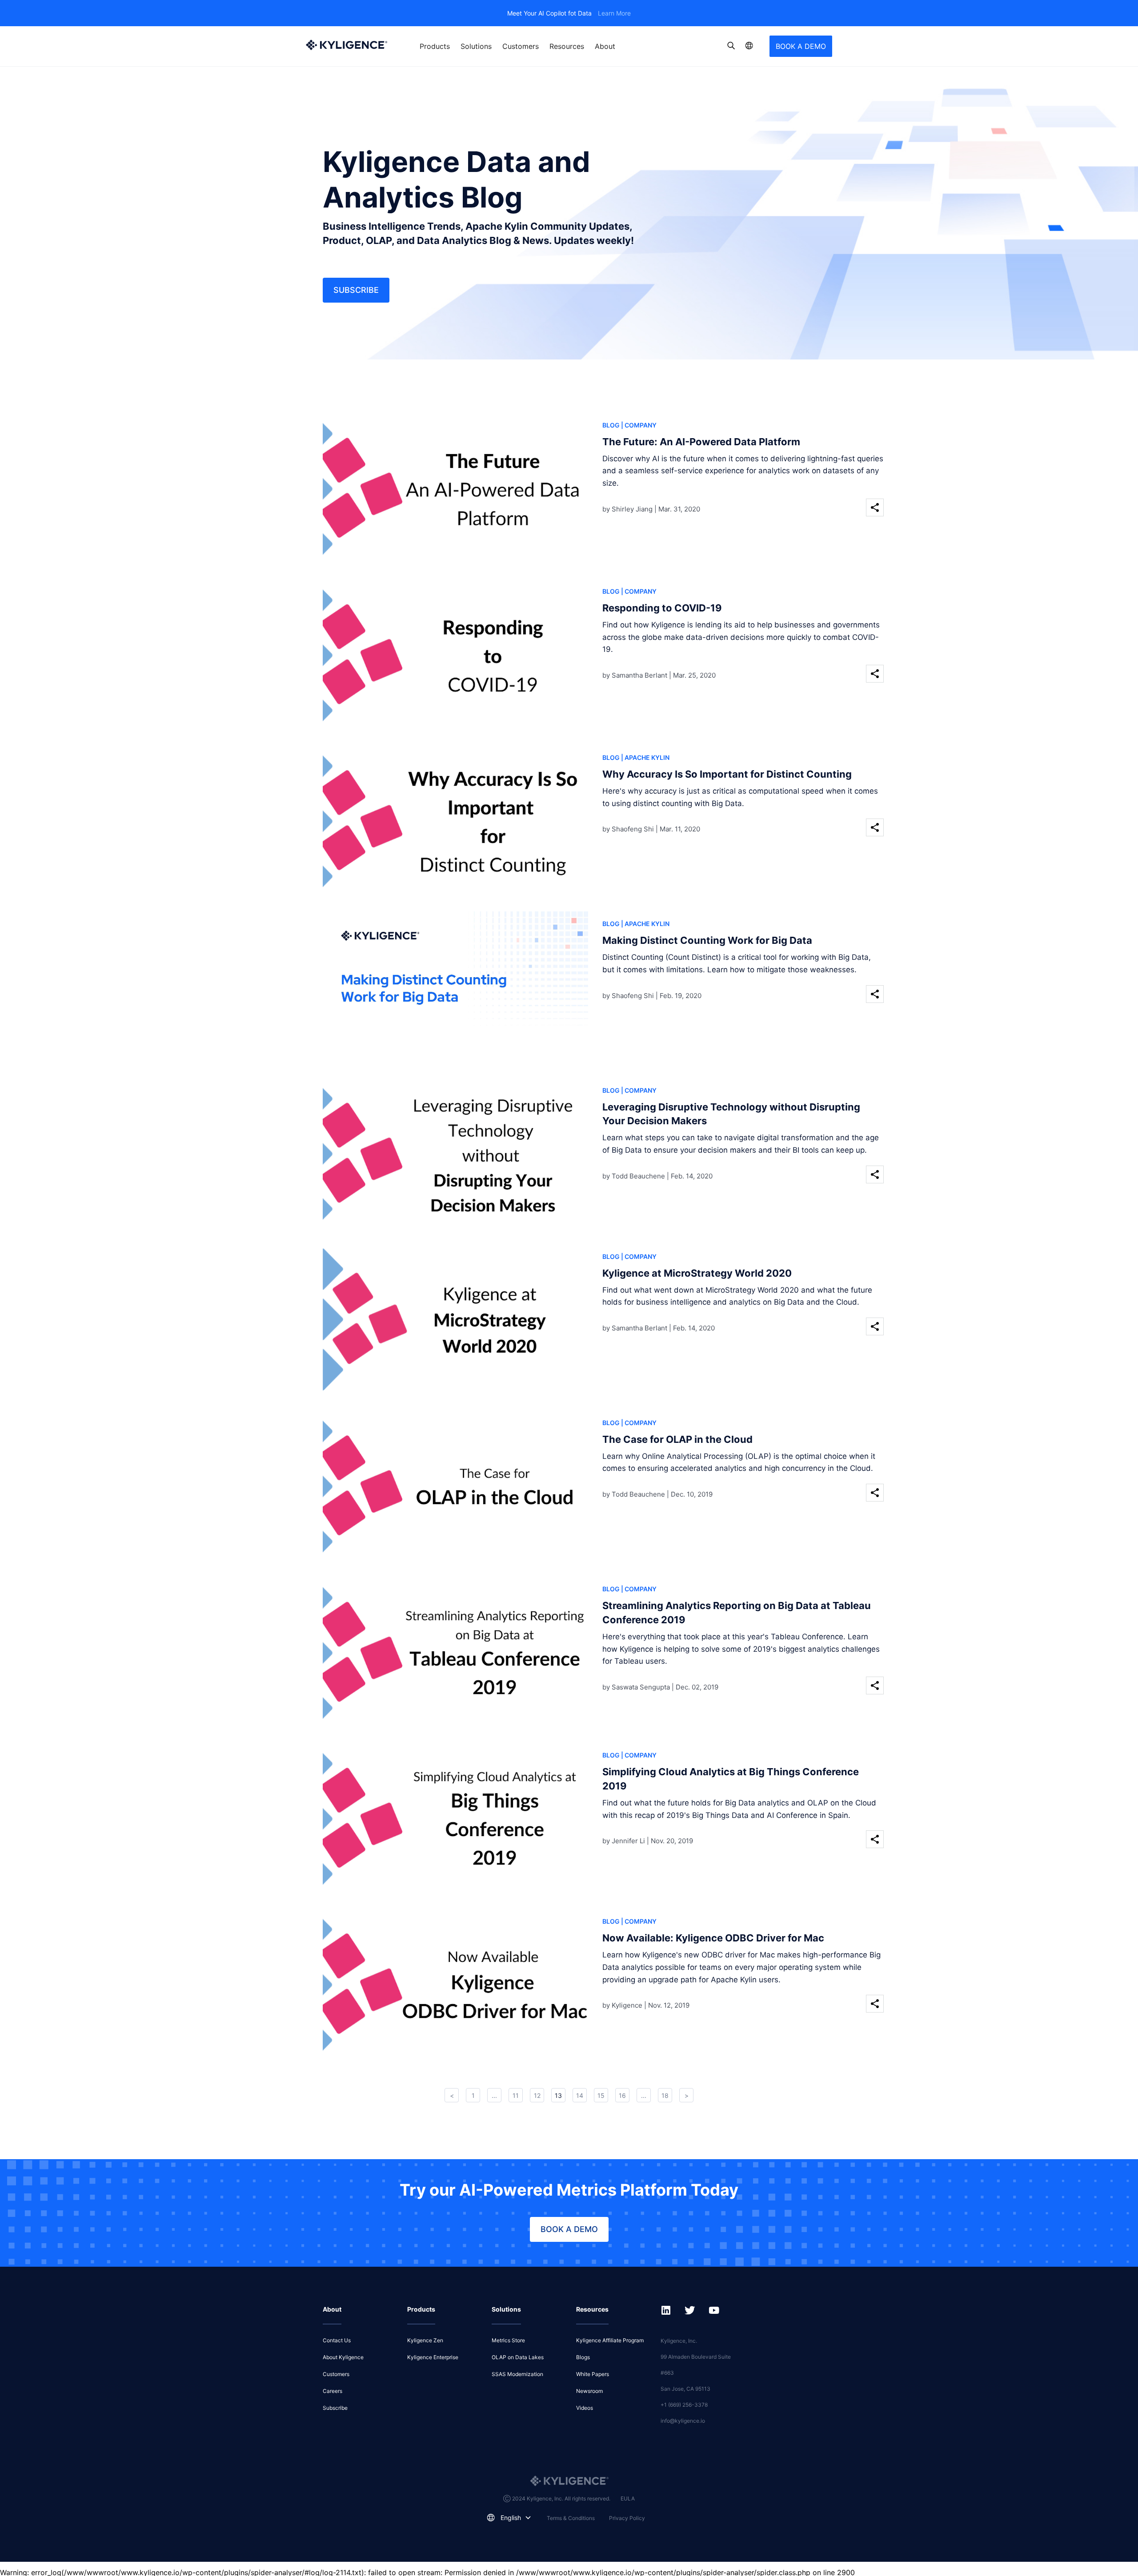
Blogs (583, 2357)
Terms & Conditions (571, 2518)
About (605, 46)
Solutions (476, 46)
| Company (639, 425)
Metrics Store (508, 2340)
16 (622, 2095)
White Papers (593, 2374)
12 (537, 2095)
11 (516, 2095)
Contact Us (337, 2340)
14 (580, 2095)
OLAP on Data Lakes (518, 2357)
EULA (628, 2498)
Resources (567, 46)
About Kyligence (343, 2357)
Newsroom (589, 2391)
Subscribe (356, 290)
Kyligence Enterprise (433, 2357)
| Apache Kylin (645, 757)
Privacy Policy (627, 2518)
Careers (333, 2391)
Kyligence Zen (425, 2340)
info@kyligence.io (683, 2421)
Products (435, 46)
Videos (585, 2408)
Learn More (614, 13)
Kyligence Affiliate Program (610, 2340)
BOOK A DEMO (801, 46)
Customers (521, 46)
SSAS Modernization (517, 2374)
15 (601, 2095)
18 (665, 2095)
